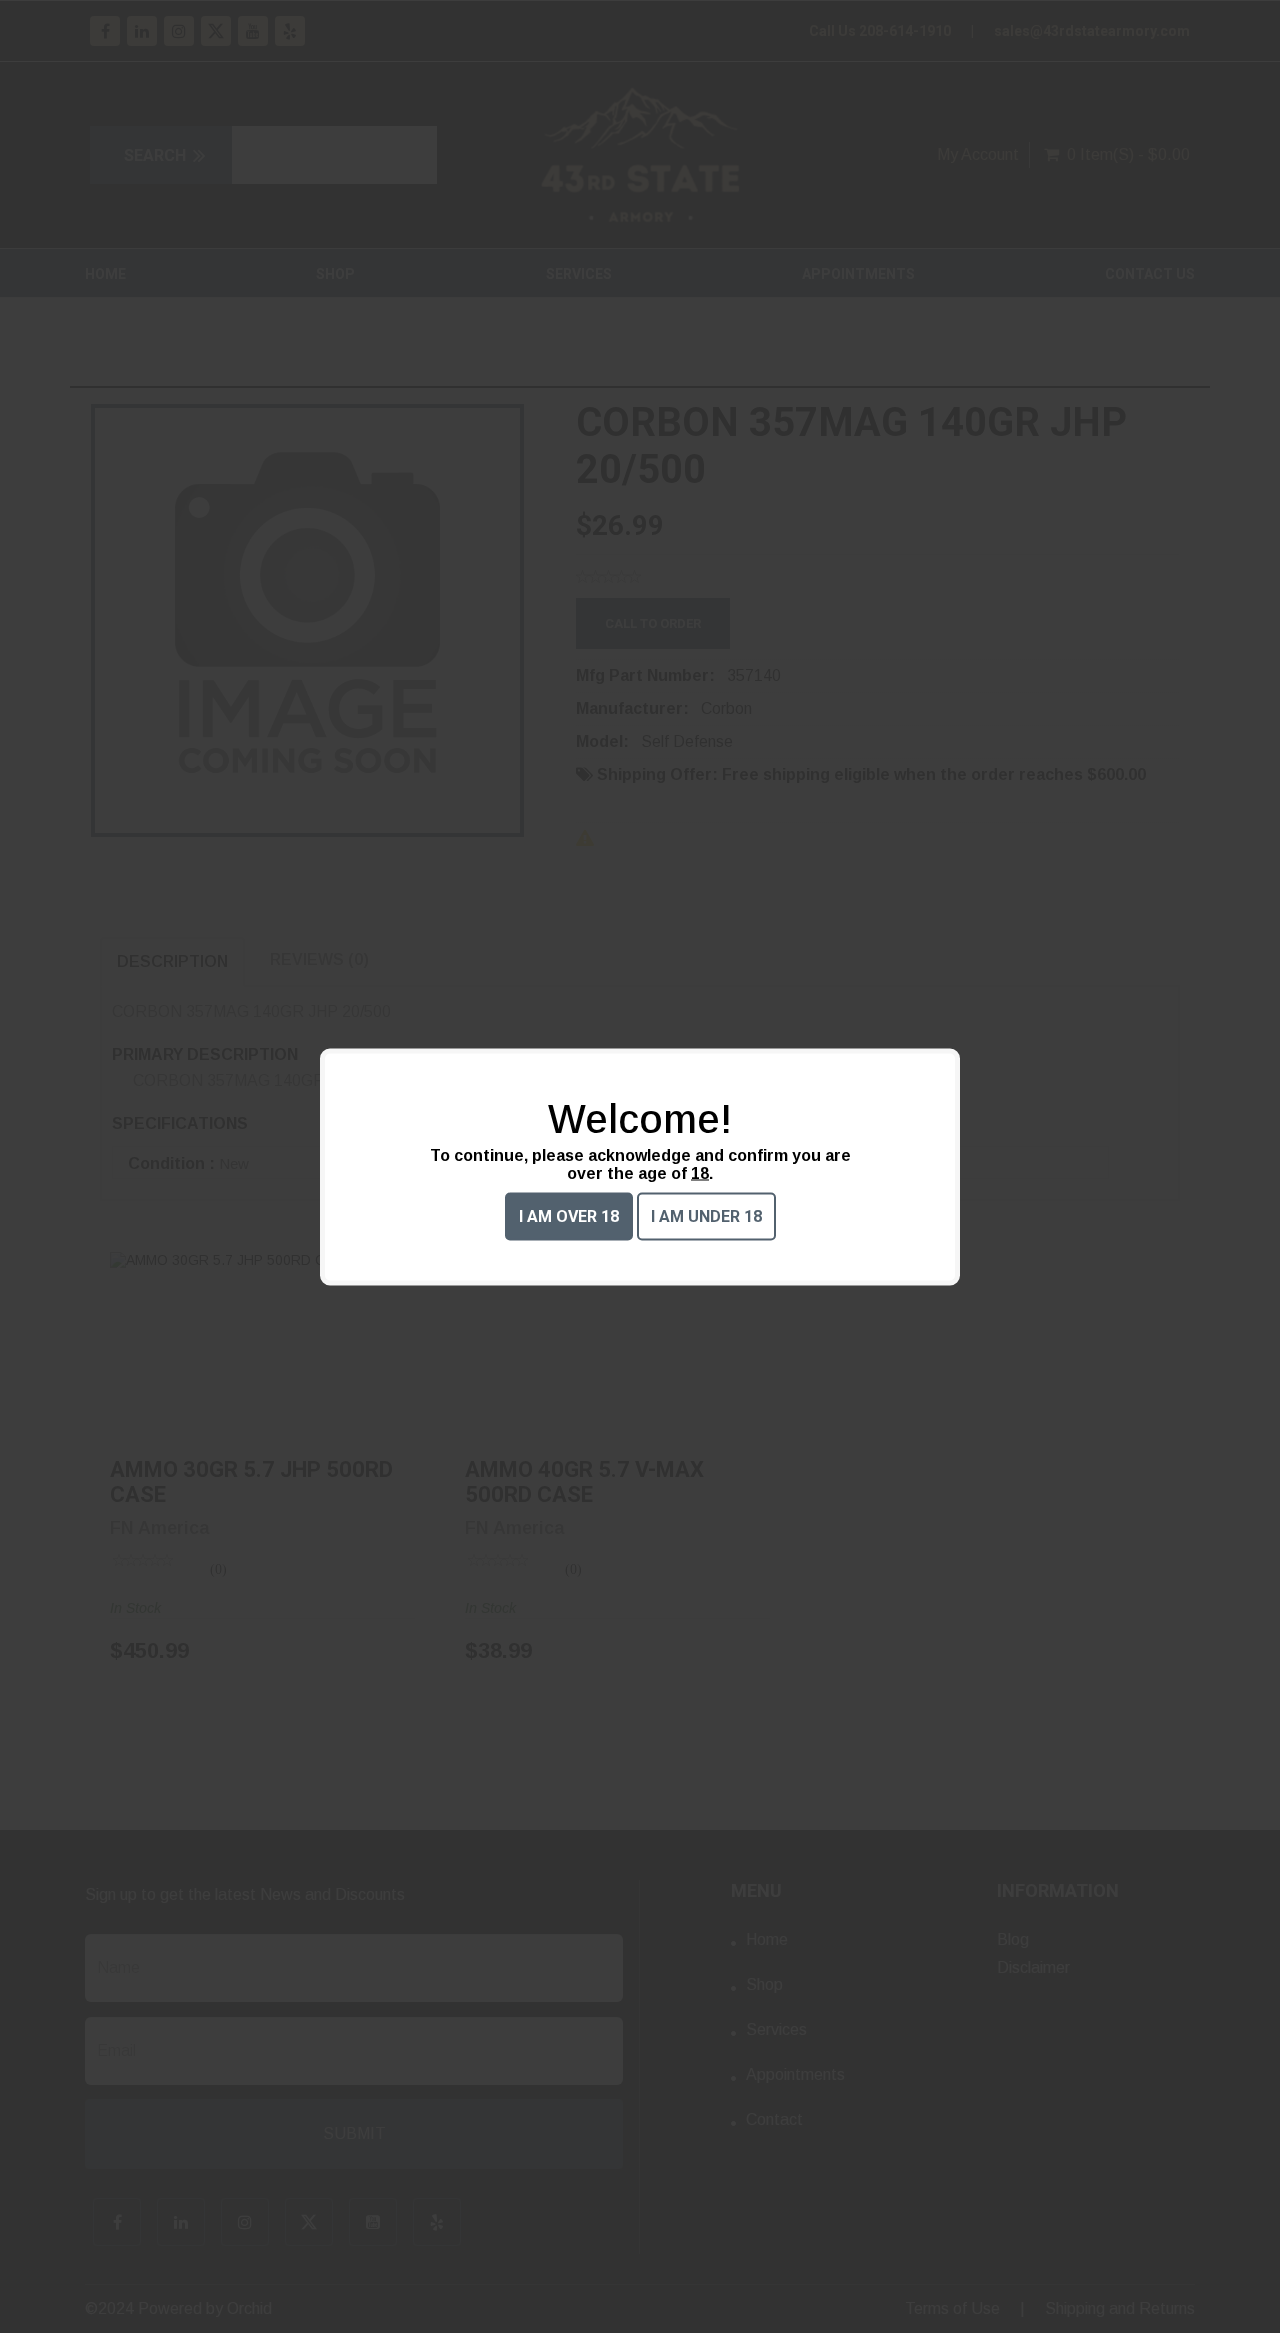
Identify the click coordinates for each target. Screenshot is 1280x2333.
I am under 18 (706, 1215)
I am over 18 (569, 1215)
